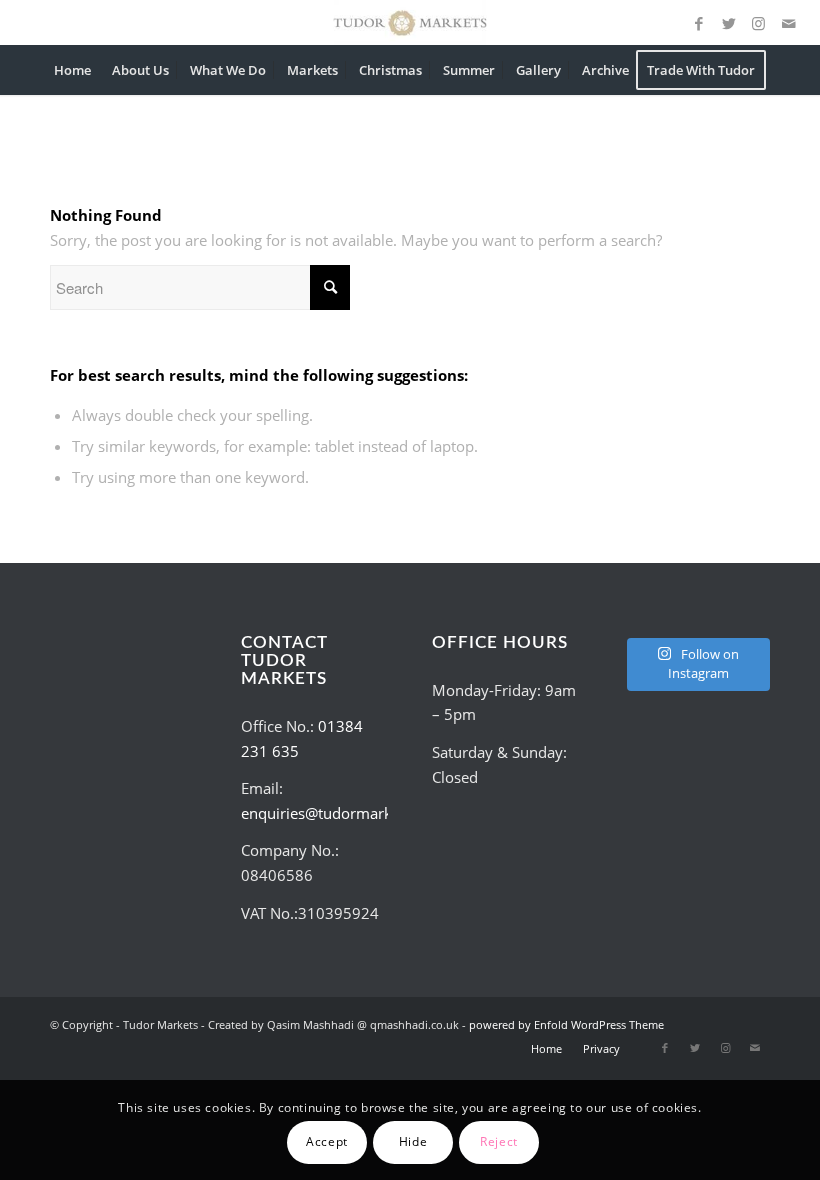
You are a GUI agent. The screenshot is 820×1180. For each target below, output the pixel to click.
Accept (327, 1141)
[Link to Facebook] (699, 23)
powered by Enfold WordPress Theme (566, 1024)
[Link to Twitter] (729, 23)
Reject (499, 1141)
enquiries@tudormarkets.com (343, 813)
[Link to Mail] (789, 23)
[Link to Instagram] (759, 23)
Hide (413, 1141)
